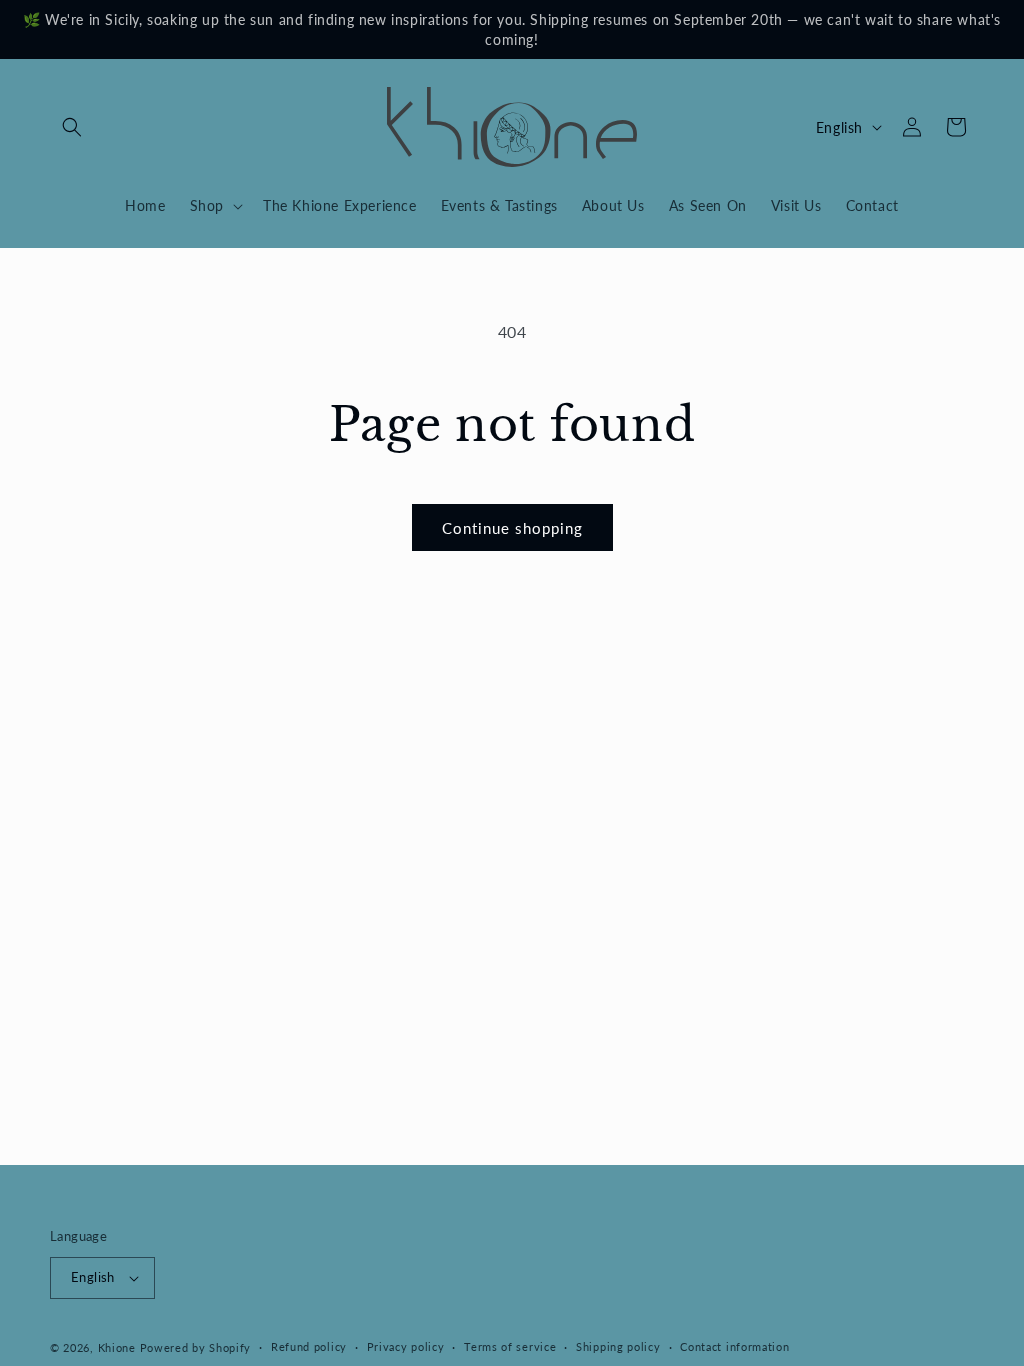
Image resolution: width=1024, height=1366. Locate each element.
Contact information (734, 1346)
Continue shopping (512, 528)
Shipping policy (618, 1346)
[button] (72, 127)
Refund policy (309, 1346)
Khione (119, 1347)
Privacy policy (406, 1346)
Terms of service (510, 1346)
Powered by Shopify (196, 1347)
